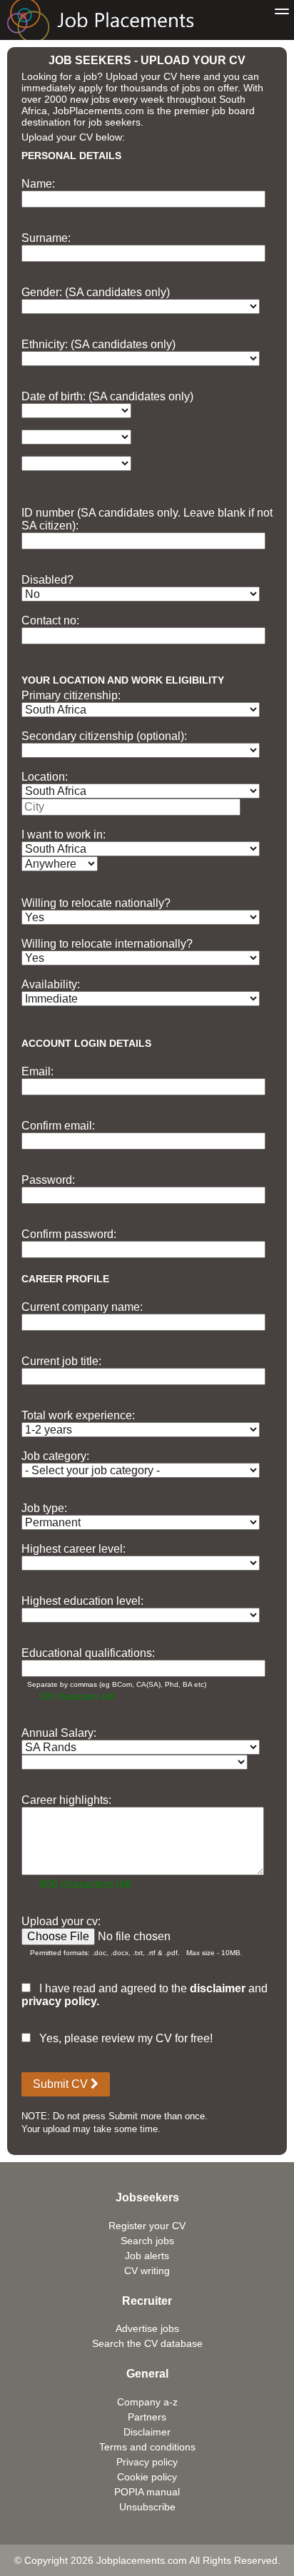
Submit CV (62, 2084)
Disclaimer (147, 2432)
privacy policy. (60, 2001)
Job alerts (147, 2256)
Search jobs (147, 2241)
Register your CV (147, 2226)
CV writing (147, 2271)
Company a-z (147, 2402)
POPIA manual (147, 2492)
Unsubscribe (147, 2507)
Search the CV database (147, 2343)
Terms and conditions (147, 2447)
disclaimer (218, 1988)
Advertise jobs (147, 2328)
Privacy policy (147, 2462)
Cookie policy (147, 2477)
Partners (147, 2417)
